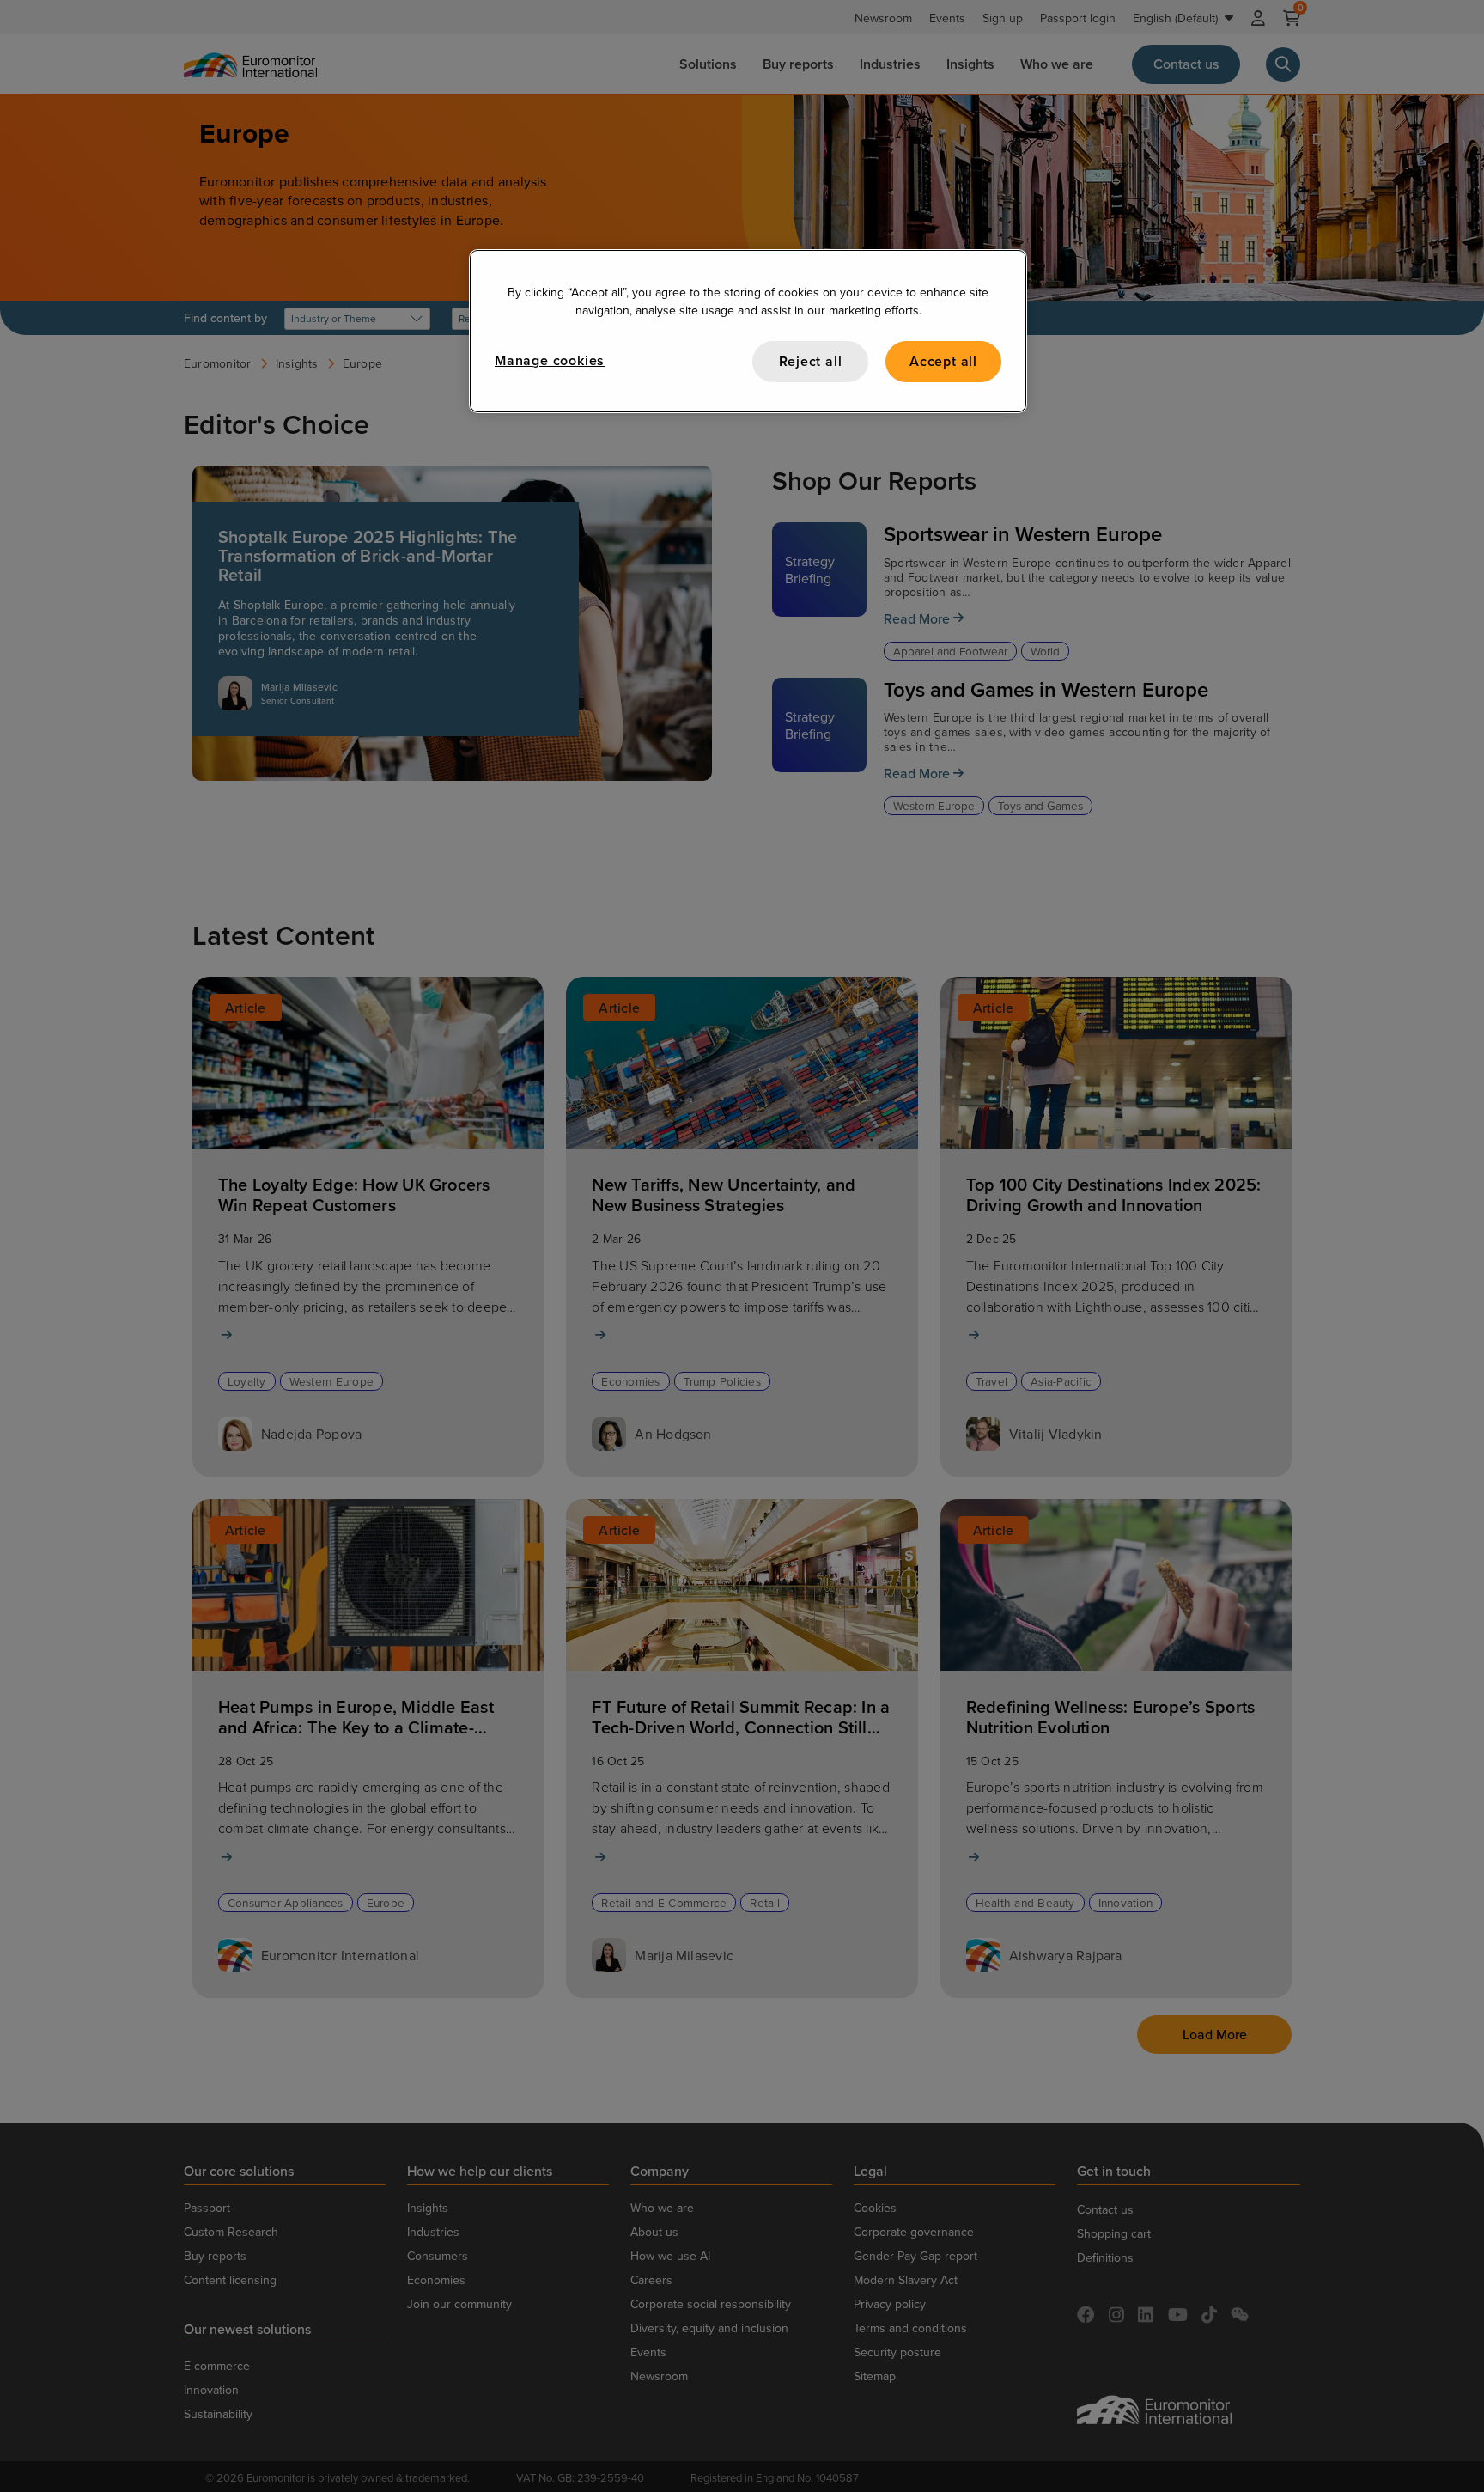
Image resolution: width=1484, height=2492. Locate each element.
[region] (748, 331)
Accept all (943, 361)
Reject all (811, 361)
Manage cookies (550, 360)
